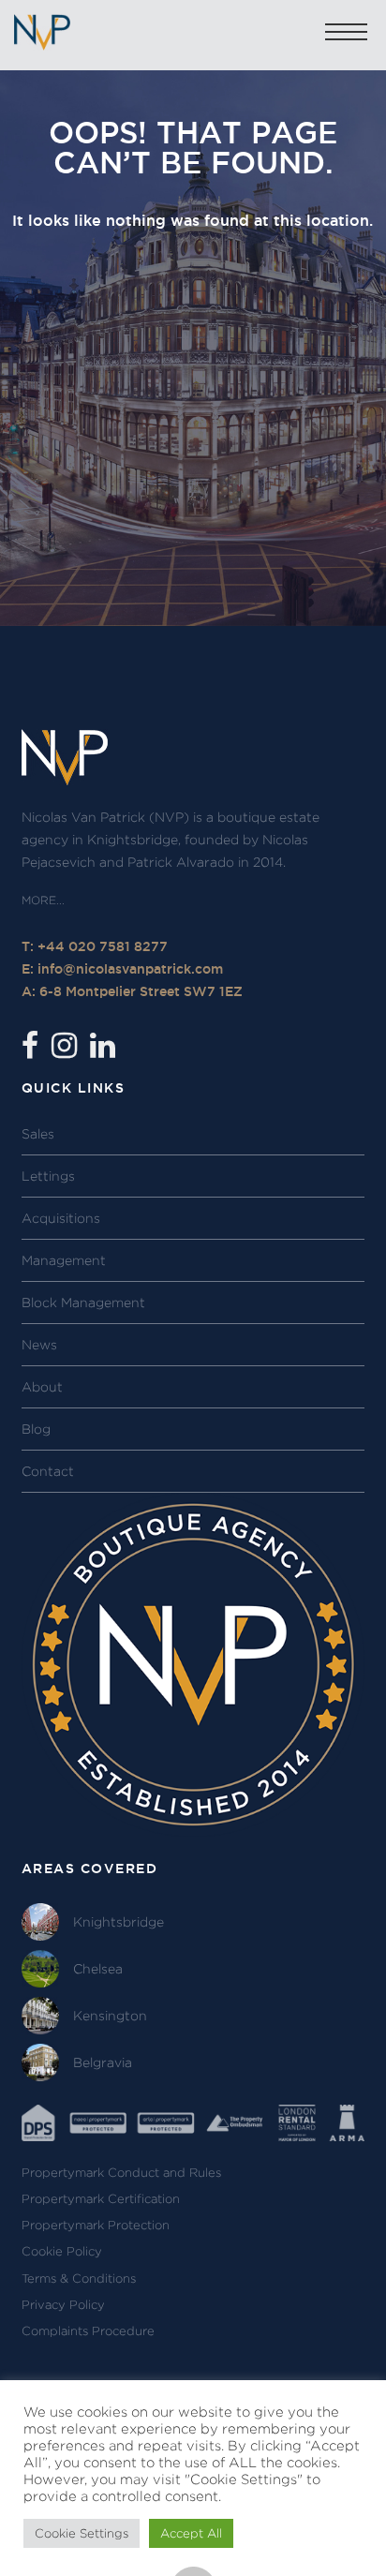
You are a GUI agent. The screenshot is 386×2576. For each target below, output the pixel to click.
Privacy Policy (63, 2305)
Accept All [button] (191, 2533)
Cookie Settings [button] (82, 2533)
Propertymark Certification (101, 2199)
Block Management (83, 1303)
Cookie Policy (62, 2251)
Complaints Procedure (88, 2331)
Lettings (48, 1176)
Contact (48, 1471)
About (42, 1387)
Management (64, 1260)
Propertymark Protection (96, 2225)
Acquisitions (61, 1218)
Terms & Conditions (79, 2278)
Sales (38, 1134)
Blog (36, 1429)
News (39, 1345)
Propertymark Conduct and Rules (121, 2173)
